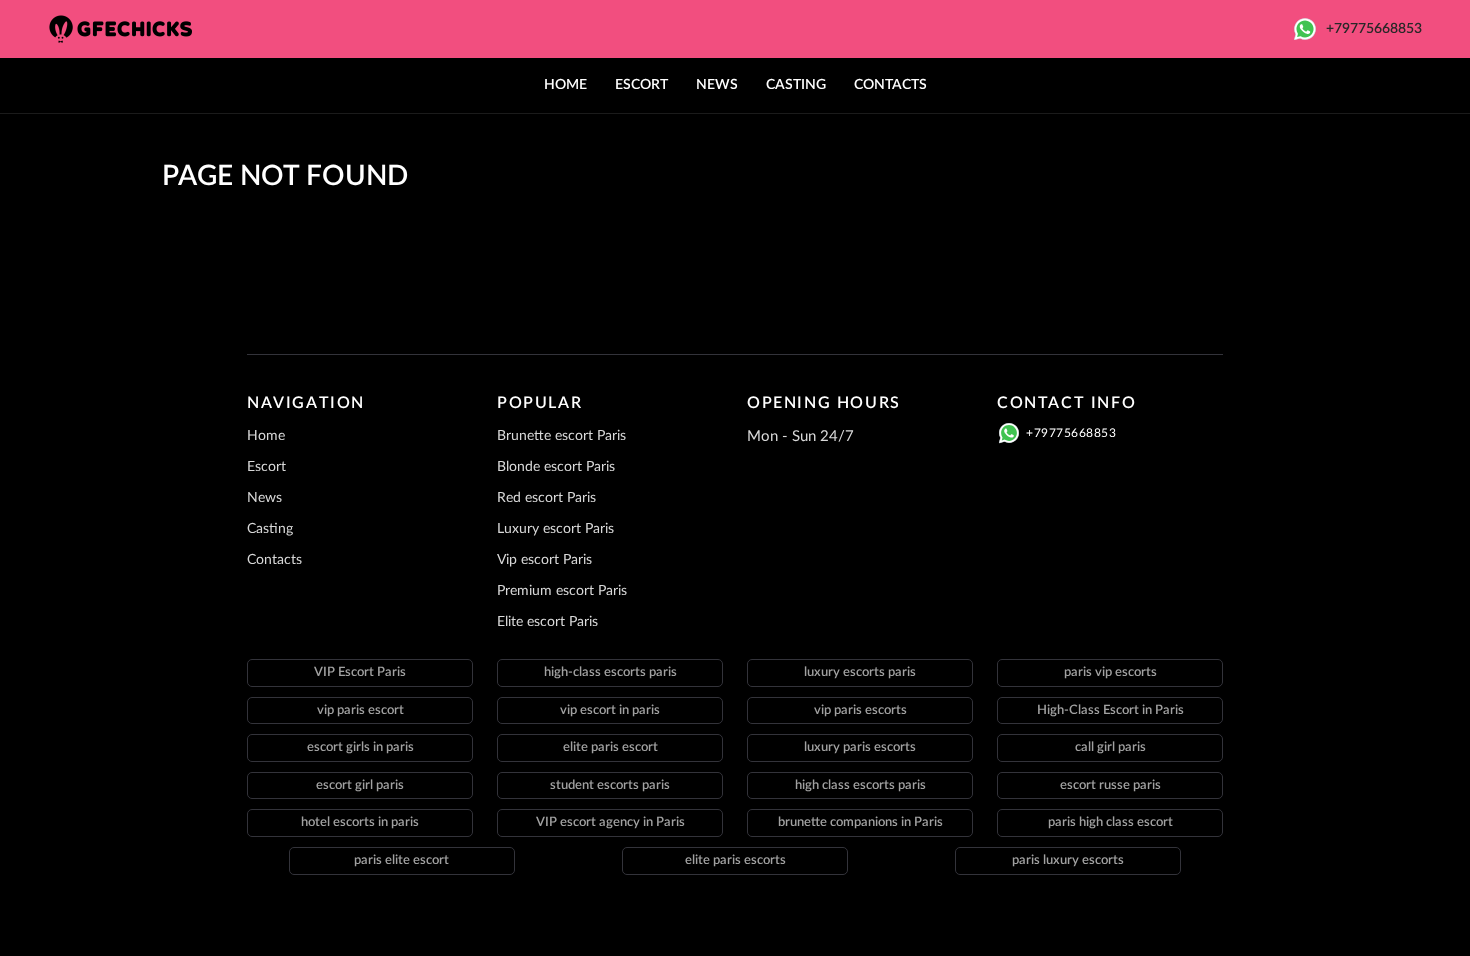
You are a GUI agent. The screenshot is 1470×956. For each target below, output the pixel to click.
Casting (796, 85)
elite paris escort (610, 747)
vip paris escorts (860, 710)
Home (565, 85)
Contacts (890, 85)
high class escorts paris (860, 785)
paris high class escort (1110, 822)
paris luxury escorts (1068, 860)
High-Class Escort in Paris (1110, 710)
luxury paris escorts (860, 747)
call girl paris (1110, 747)
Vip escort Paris (544, 560)
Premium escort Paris (562, 591)
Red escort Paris (546, 498)
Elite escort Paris (547, 622)
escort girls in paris (360, 747)
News (717, 85)
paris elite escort (401, 860)
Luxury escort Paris (555, 529)
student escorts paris (610, 785)
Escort (641, 85)
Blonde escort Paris (556, 467)
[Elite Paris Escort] (129, 29)
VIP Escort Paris (360, 672)
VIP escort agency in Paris (610, 822)
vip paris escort (360, 710)
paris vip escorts (1110, 672)
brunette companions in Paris (860, 822)
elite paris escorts (735, 860)
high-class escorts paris (610, 672)
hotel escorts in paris (360, 822)
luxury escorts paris (860, 672)
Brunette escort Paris (561, 436)
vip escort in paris (610, 710)
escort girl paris (360, 785)
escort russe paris (1110, 785)
